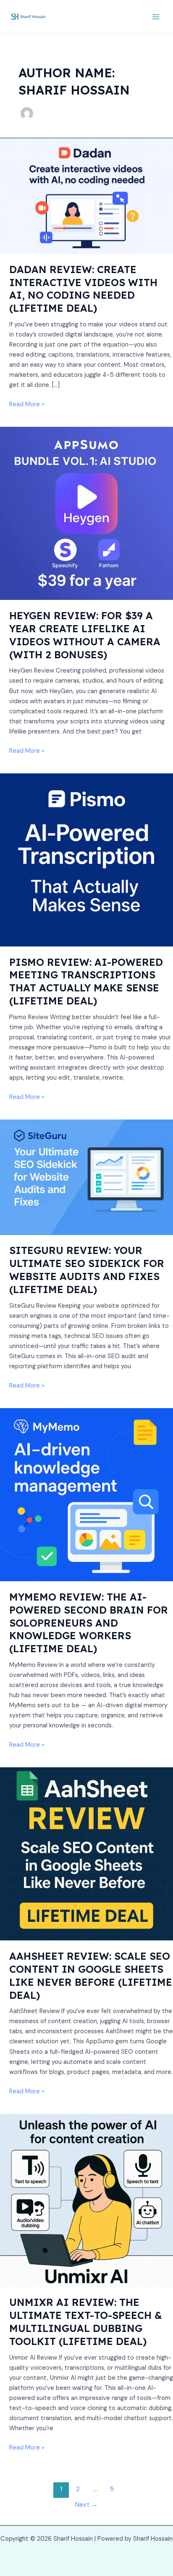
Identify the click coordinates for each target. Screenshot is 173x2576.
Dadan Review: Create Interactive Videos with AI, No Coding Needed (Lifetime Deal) (83, 289)
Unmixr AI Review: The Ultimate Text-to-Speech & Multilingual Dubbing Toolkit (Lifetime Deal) (86, 2321)
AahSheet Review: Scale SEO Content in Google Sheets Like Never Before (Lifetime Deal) (91, 1975)
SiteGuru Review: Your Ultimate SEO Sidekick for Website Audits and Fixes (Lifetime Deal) (87, 1270)
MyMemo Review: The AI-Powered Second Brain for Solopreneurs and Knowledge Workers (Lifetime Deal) (89, 1623)
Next (86, 2505)
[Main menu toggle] (156, 17)
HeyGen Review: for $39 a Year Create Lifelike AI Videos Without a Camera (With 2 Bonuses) (85, 635)
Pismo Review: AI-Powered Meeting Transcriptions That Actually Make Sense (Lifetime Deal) (86, 981)
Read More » (27, 404)
